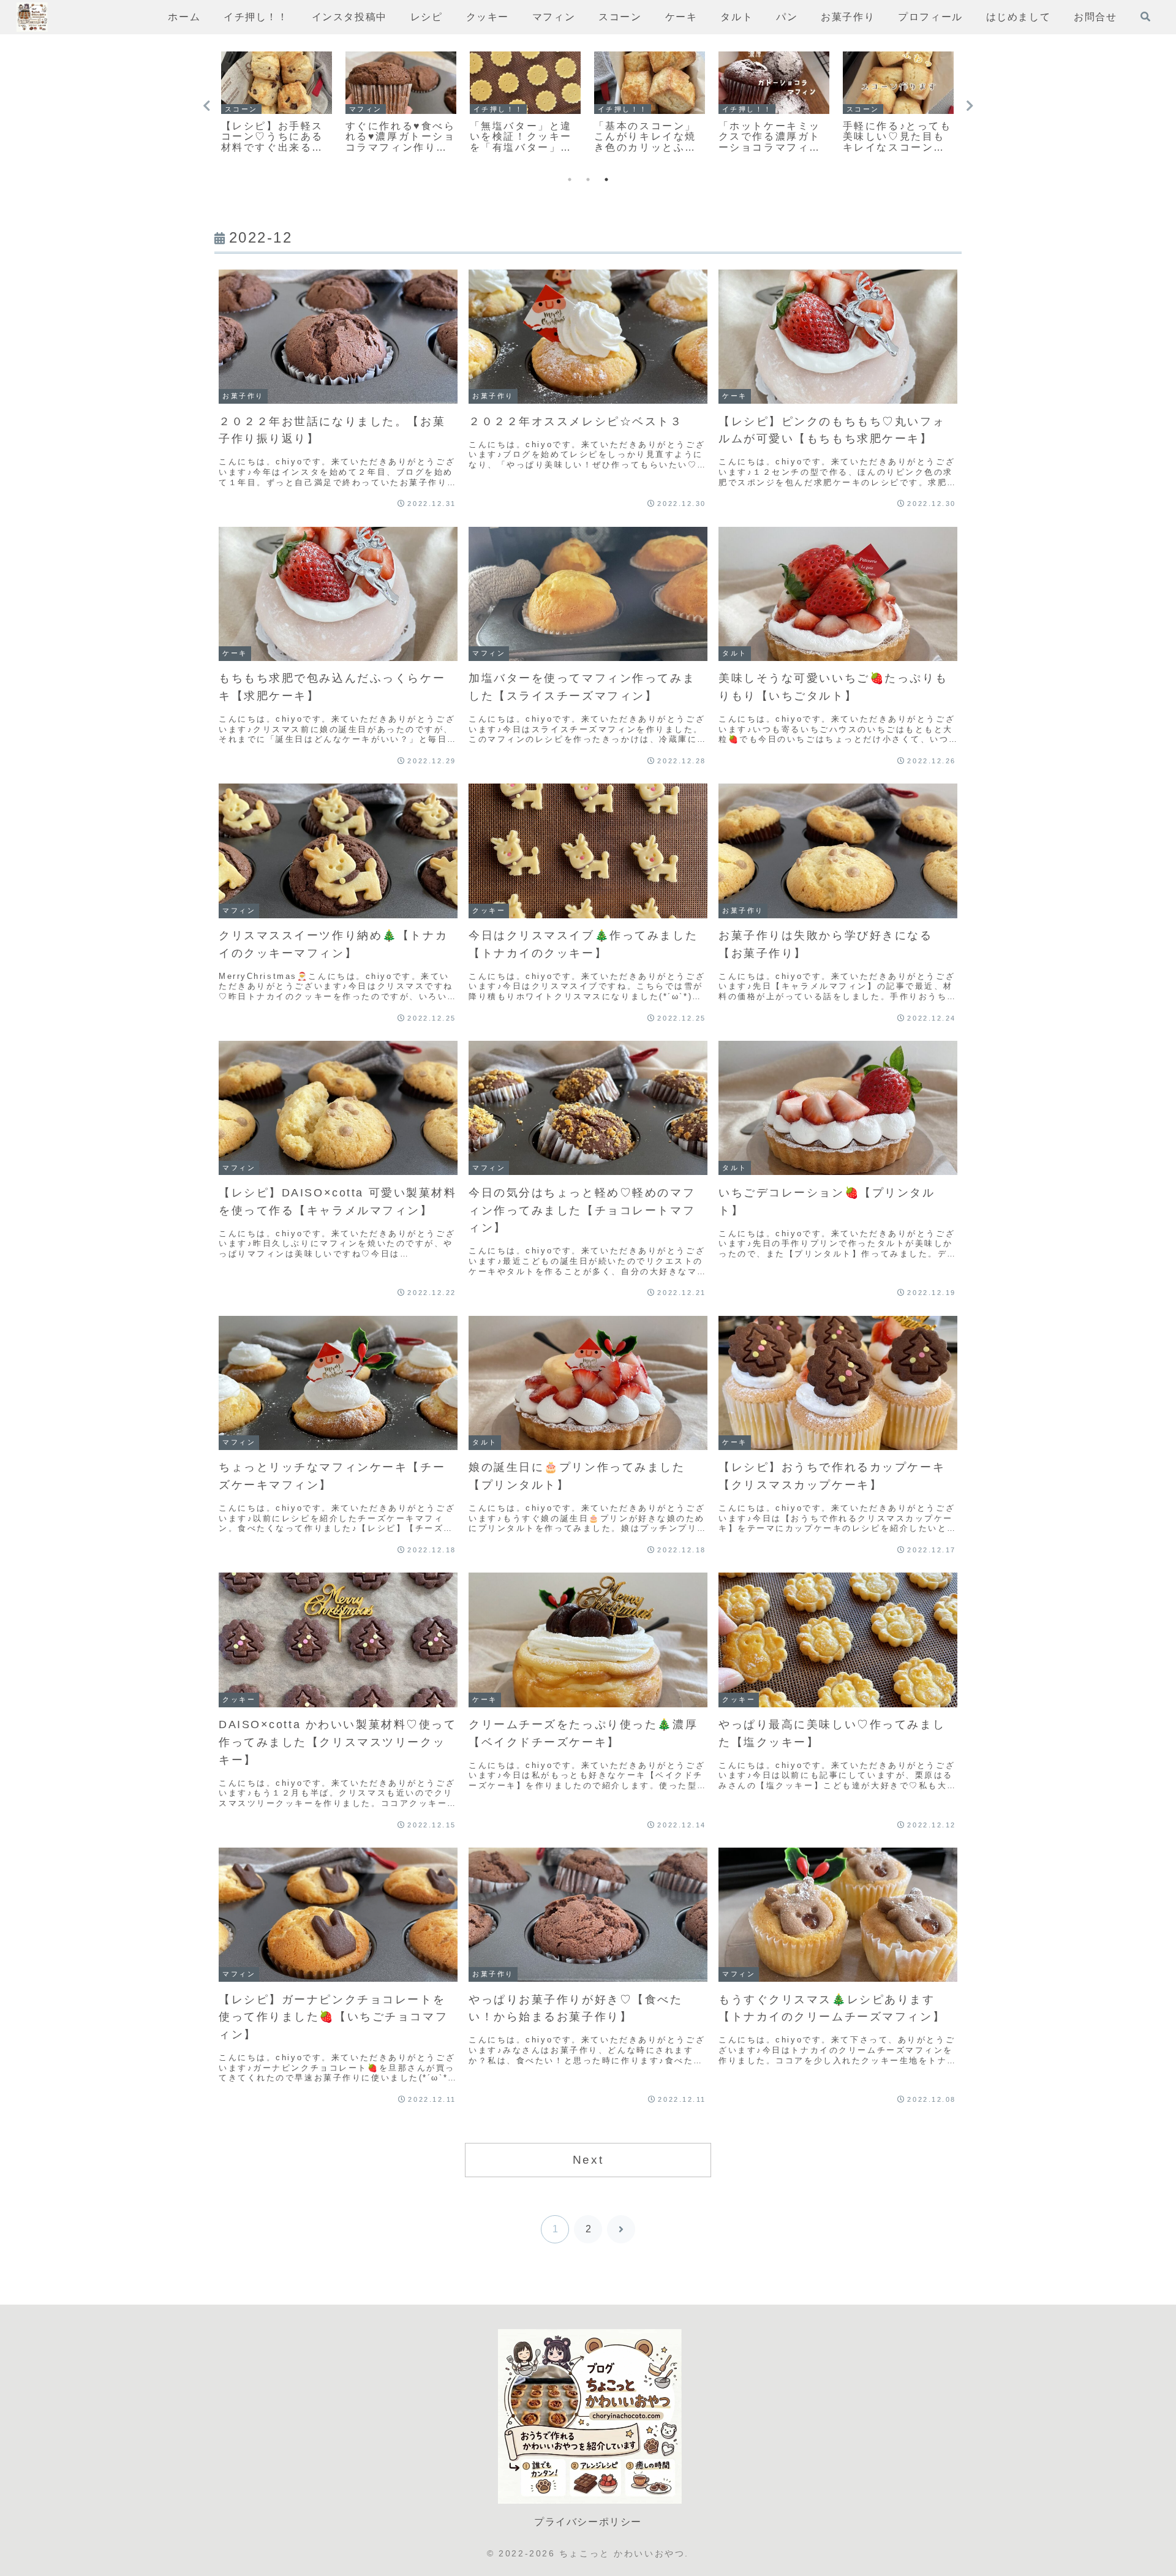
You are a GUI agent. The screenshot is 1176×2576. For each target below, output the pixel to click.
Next (970, 106)
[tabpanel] (277, 104)
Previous (206, 106)
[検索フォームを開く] (1145, 17)
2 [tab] (588, 179)
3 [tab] (606, 179)
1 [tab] (570, 179)
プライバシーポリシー (588, 2522)
